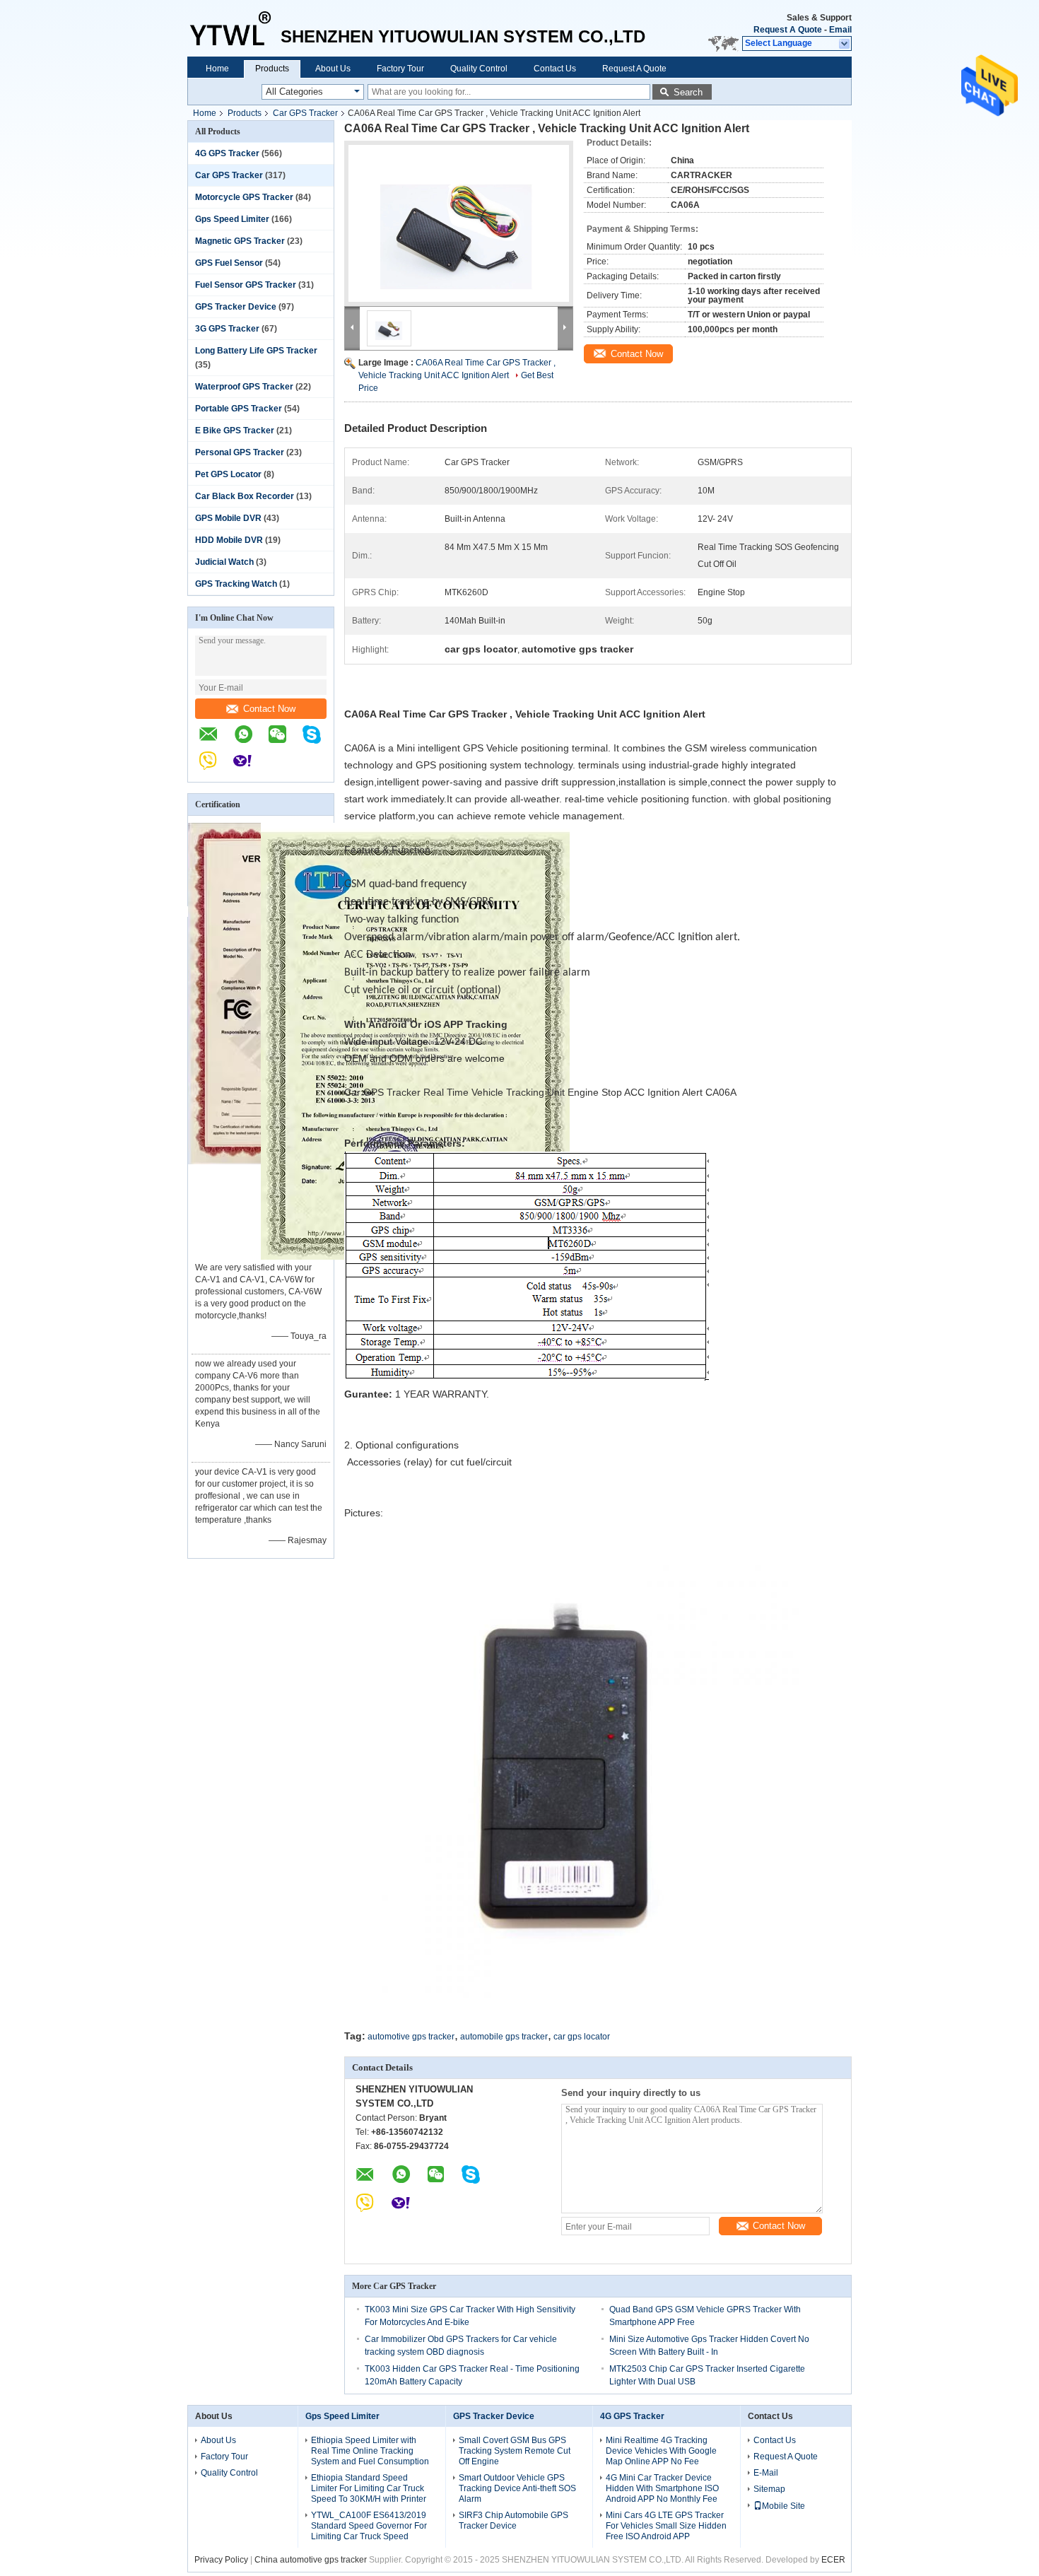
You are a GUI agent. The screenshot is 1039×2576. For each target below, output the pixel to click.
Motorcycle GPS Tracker (244, 197)
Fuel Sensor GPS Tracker (246, 285)
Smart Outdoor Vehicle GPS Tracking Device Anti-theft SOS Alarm (517, 2488)
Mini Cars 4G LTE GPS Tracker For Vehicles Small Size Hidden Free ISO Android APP (666, 2526)
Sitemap (769, 2489)
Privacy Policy (221, 2560)
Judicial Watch (224, 562)
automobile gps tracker (504, 2037)
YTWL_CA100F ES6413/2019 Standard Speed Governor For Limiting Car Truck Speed (369, 2526)
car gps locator (582, 2037)
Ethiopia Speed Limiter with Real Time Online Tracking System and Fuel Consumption (370, 2451)
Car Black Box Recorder (245, 496)
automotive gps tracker (411, 2037)
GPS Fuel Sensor (229, 263)
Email (840, 30)
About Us (333, 69)
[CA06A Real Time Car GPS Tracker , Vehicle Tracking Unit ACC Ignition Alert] (459, 223)
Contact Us (555, 69)
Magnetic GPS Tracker (240, 241)
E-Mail (766, 2473)
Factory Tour (400, 69)
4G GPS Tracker (227, 153)
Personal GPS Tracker (240, 452)
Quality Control (479, 69)
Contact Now (269, 709)
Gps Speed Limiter (232, 219)
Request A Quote (788, 30)
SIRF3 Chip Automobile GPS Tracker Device (513, 2521)
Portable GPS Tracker (239, 409)
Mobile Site (783, 2506)
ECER (833, 2560)
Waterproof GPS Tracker (244, 387)
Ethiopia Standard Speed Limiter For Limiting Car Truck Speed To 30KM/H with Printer (369, 2488)
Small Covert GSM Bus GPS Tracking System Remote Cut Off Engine (515, 2451)
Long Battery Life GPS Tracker (256, 351)
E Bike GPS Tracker (235, 431)
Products (272, 69)
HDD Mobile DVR (229, 540)
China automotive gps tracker (311, 2560)
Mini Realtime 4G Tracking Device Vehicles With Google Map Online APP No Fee (661, 2451)
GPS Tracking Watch (236, 584)
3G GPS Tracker (227, 329)
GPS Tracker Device (236, 307)
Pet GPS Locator (228, 474)
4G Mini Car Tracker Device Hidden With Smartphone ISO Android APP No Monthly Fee (662, 2488)
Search (688, 92)
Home (217, 69)
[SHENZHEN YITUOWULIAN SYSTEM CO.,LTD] (234, 28)
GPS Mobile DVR (228, 518)
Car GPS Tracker (305, 113)
